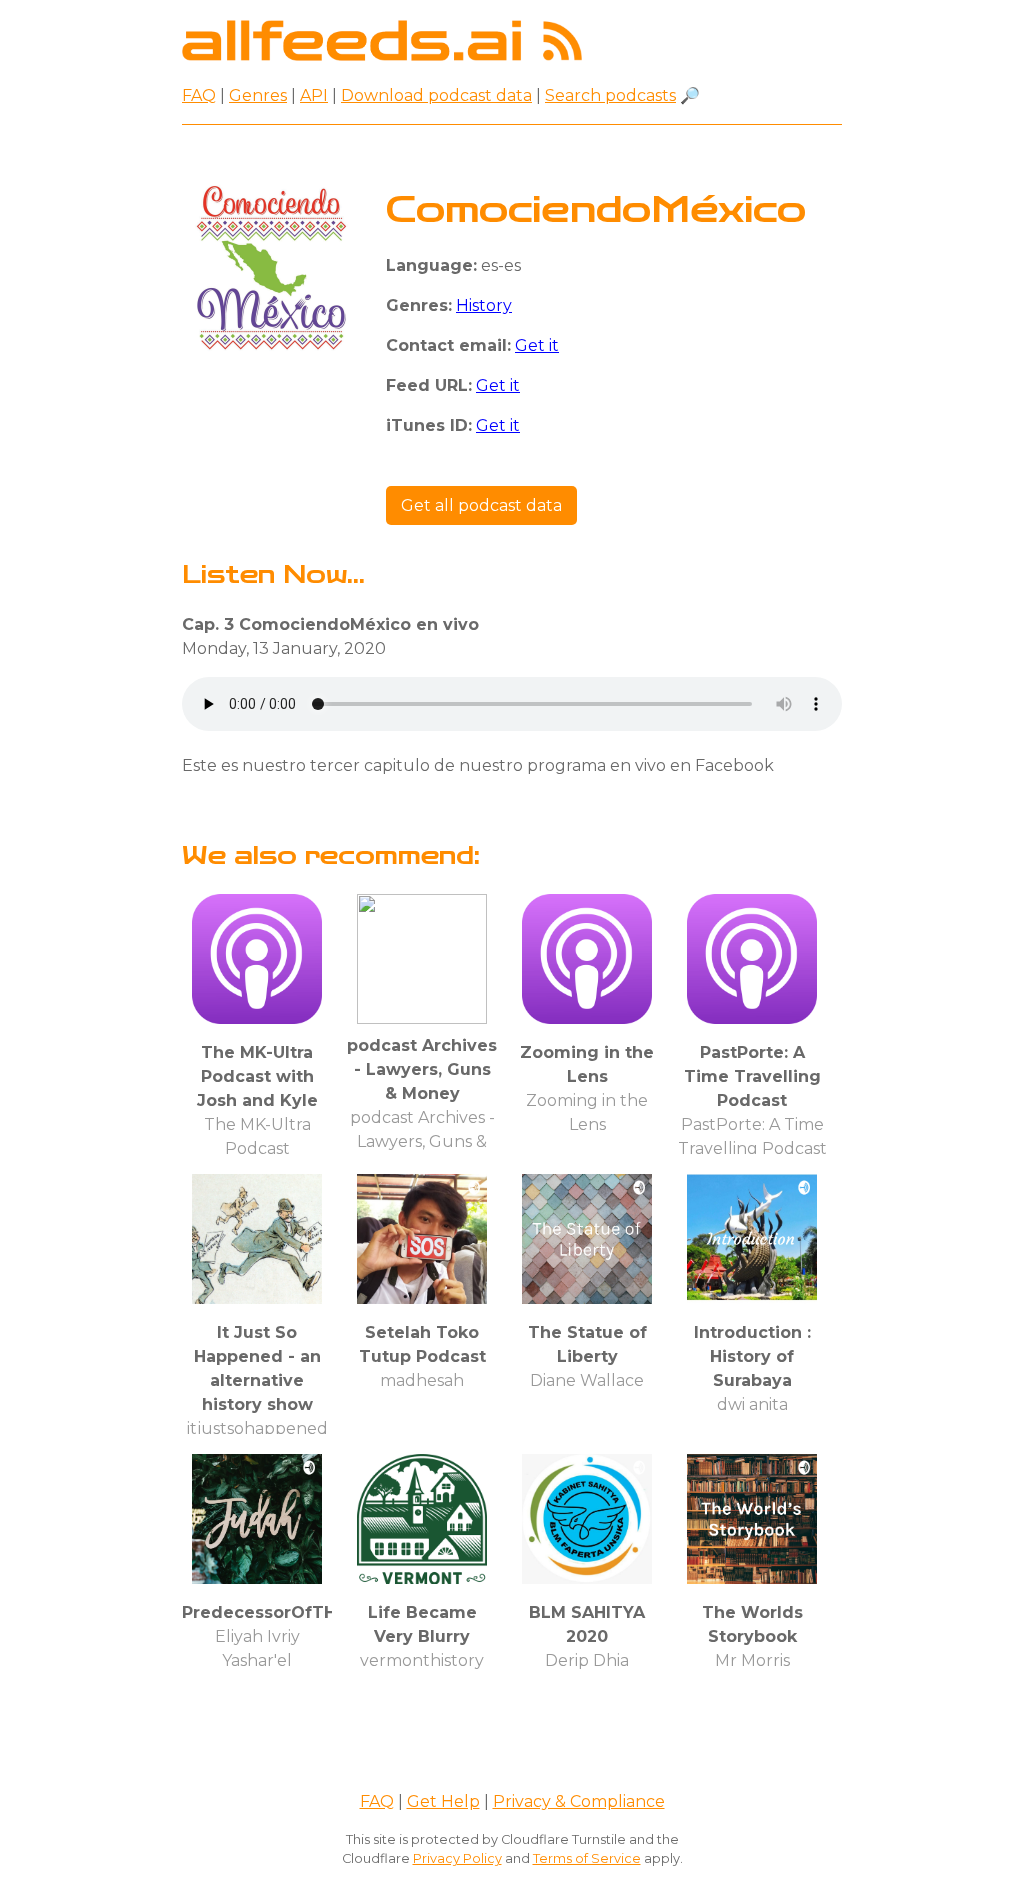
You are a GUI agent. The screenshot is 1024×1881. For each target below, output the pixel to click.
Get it (537, 345)
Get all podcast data (481, 505)
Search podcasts (610, 95)
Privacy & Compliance (579, 1801)
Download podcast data (436, 95)
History (484, 305)
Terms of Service (587, 1858)
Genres (258, 95)
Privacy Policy (457, 1858)
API (314, 95)
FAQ (199, 95)
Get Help (443, 1801)
